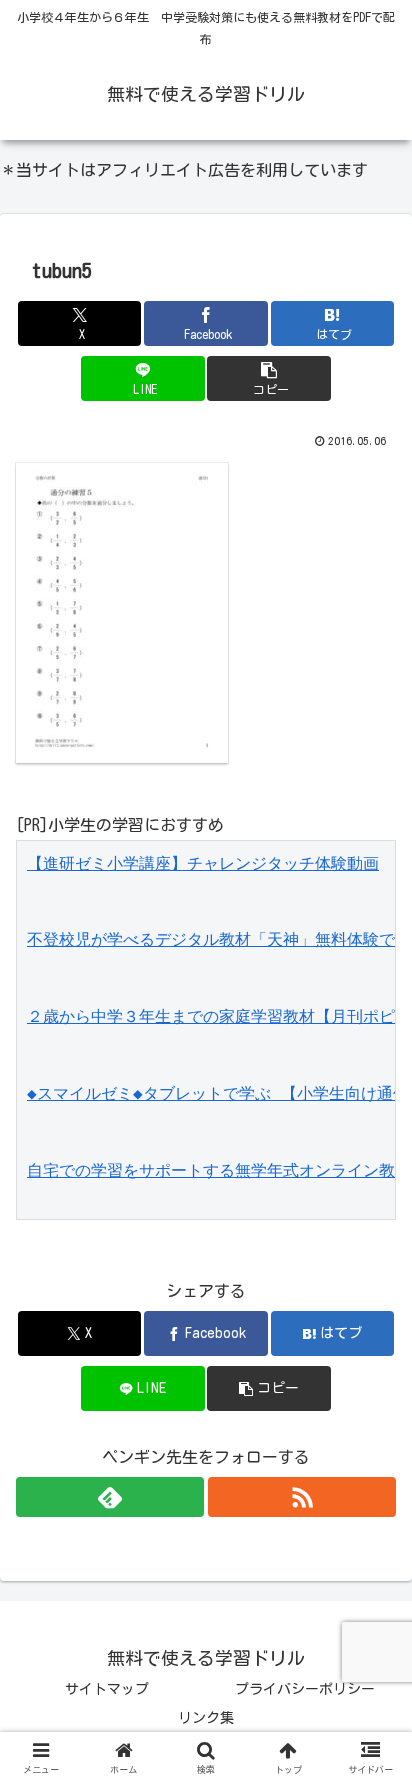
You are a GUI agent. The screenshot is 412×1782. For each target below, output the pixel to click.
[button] (269, 378)
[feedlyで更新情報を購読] (110, 1497)
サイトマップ (107, 1689)
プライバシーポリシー (305, 1689)
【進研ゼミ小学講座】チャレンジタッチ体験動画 (203, 863)
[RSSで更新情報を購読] (302, 1497)
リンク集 (206, 1718)
